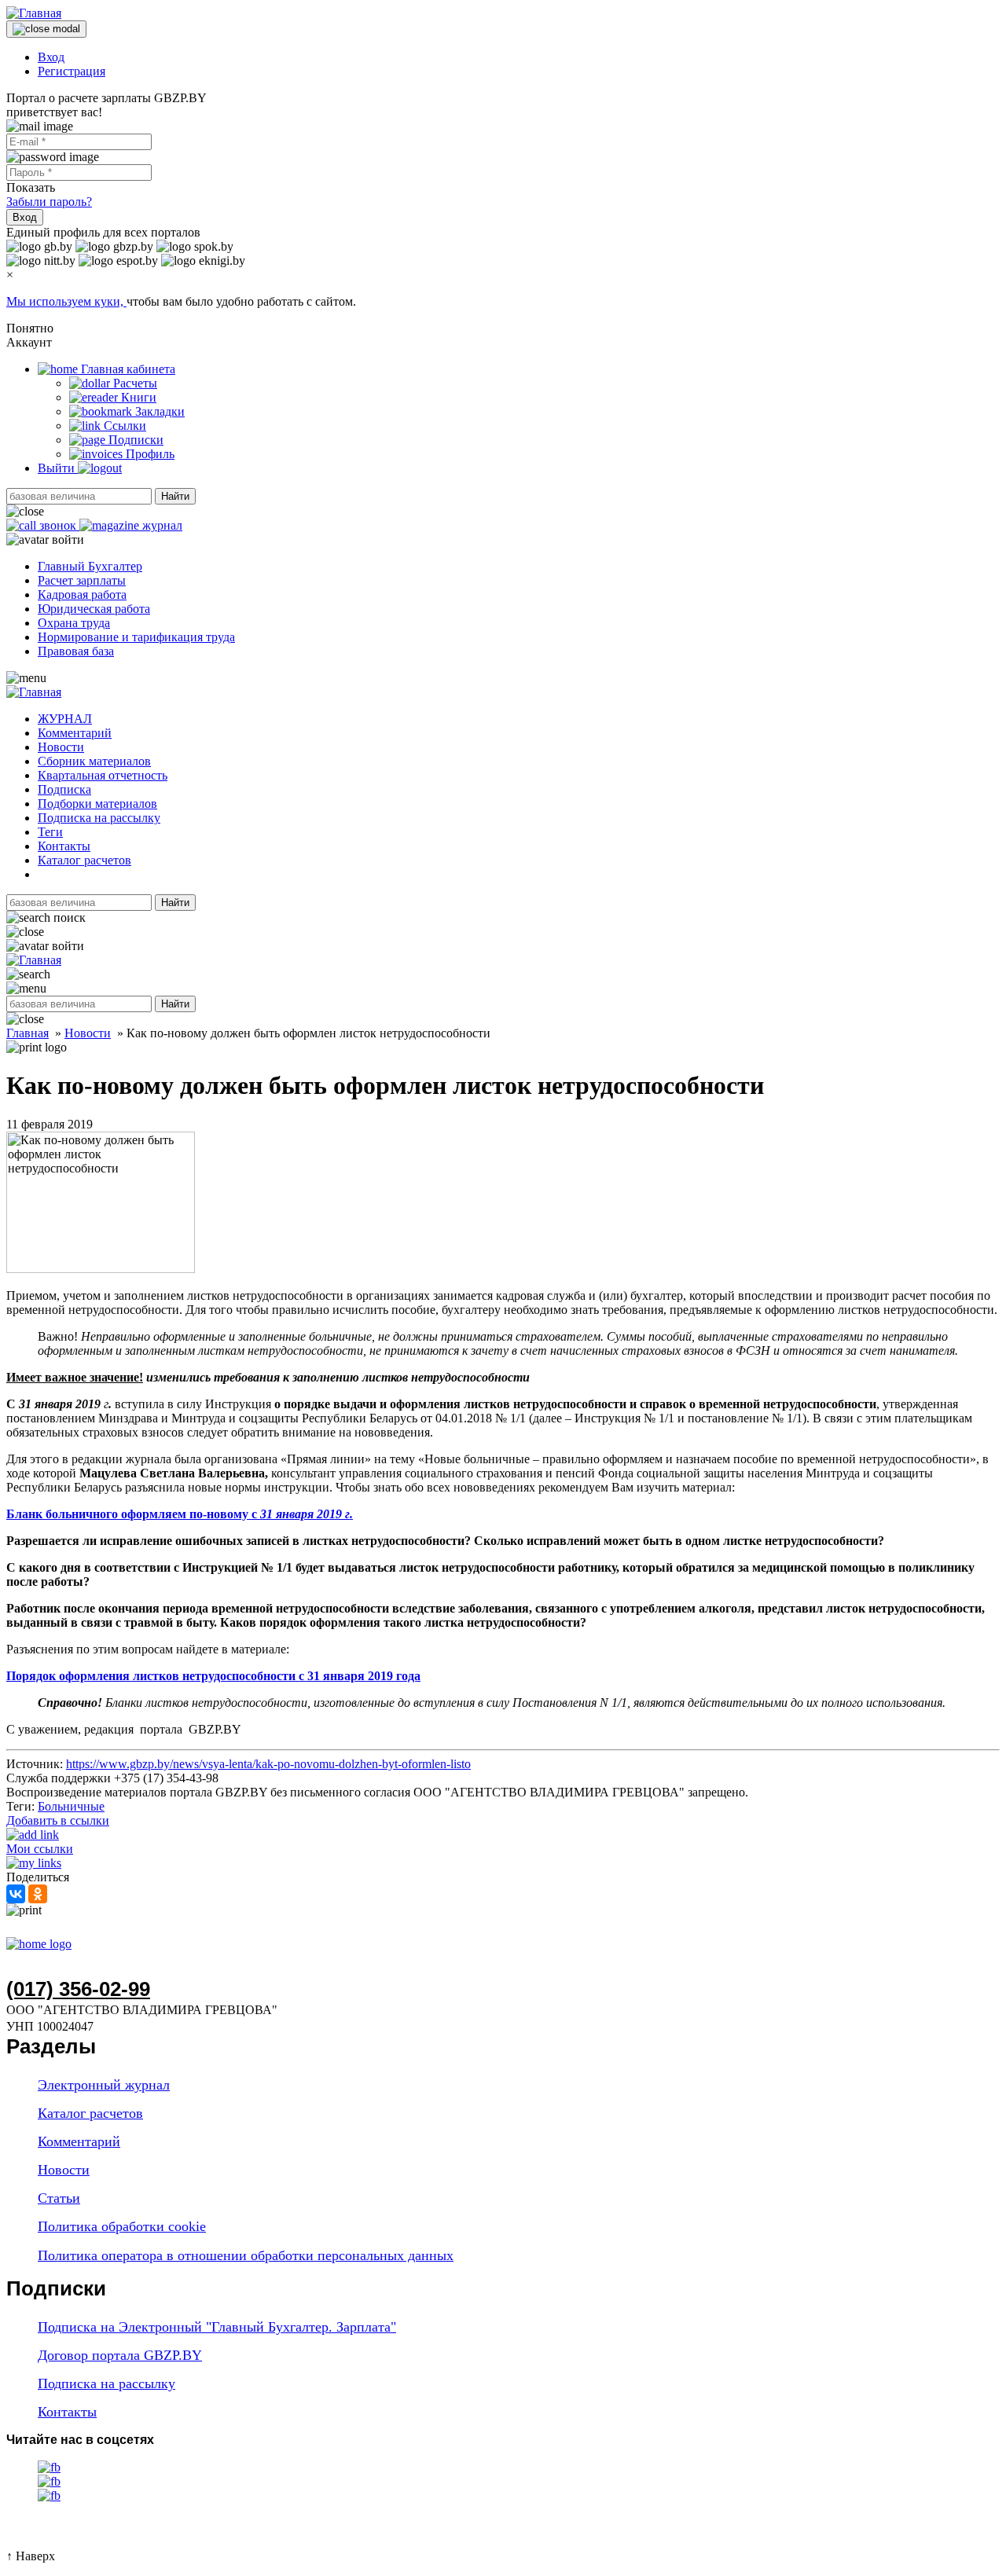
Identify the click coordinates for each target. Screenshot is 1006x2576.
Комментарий (75, 733)
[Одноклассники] (38, 1894)
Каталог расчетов (84, 860)
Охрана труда (74, 623)
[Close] (46, 29)
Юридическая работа (94, 609)
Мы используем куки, (66, 301)
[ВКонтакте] (16, 1894)
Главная (28, 1033)
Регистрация (72, 71)
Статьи (59, 2198)
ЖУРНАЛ (65, 719)
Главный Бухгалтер (90, 566)
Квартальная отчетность (103, 775)
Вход (51, 57)
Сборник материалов (94, 761)
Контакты (64, 846)
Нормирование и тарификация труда (136, 637)
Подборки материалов (97, 804)
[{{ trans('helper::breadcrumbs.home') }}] (39, 1944)
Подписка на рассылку (99, 818)
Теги (50, 832)
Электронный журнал (104, 2085)
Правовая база (76, 651)
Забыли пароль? (49, 202)
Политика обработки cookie (122, 2226)
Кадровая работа (82, 594)
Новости (61, 747)
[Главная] (34, 13)
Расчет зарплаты (82, 580)
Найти (175, 496)
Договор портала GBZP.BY (120, 2355)
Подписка (64, 789)
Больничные (71, 1806)
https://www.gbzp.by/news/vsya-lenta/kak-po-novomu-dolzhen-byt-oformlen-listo (268, 1764)
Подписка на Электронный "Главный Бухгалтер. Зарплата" (217, 2327)
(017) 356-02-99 (78, 1989)
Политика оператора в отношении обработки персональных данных (246, 2255)
